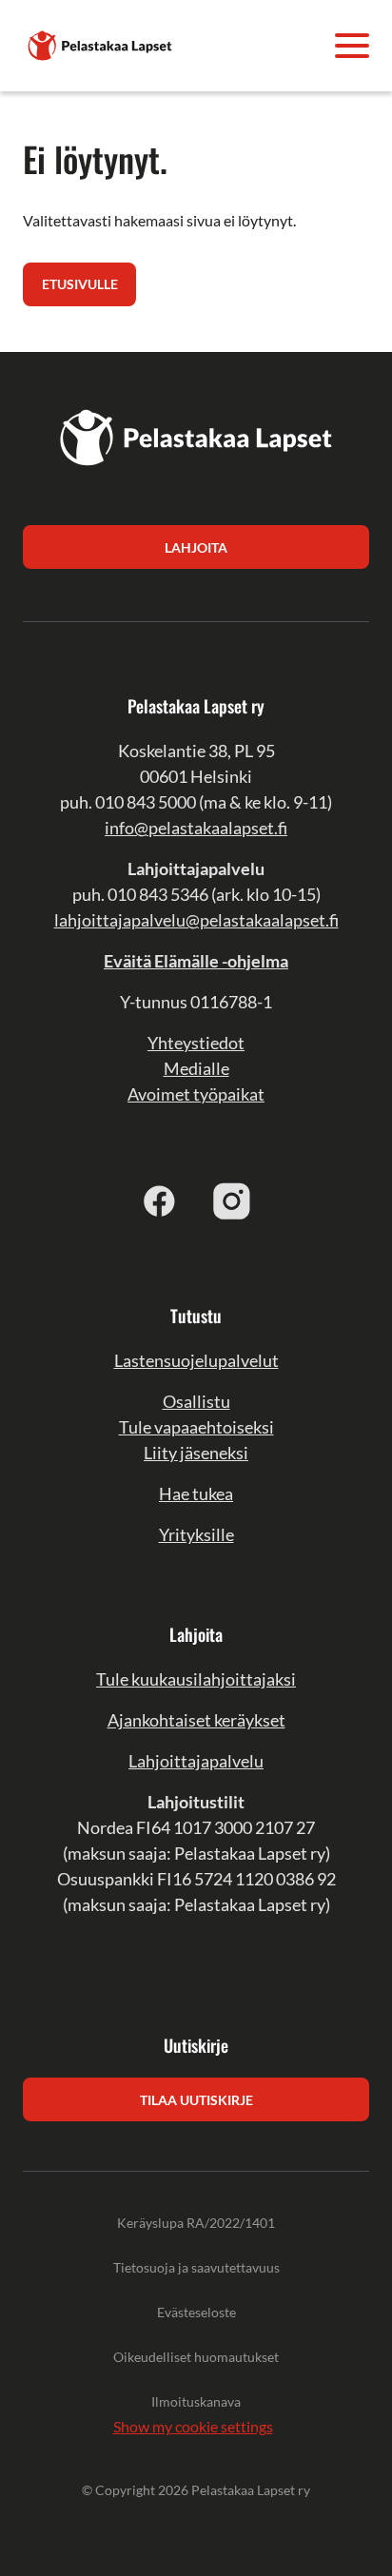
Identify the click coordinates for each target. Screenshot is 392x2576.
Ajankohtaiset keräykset (196, 1720)
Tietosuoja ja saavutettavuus (196, 2267)
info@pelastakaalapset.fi (196, 828)
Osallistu (196, 1401)
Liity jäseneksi (196, 1453)
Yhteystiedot (196, 1043)
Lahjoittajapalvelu (196, 1761)
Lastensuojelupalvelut (196, 1360)
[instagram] (232, 1200)
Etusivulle (80, 284)
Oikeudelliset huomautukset (196, 2357)
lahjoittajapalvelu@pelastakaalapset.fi (196, 920)
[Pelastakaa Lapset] (101, 43)
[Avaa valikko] (352, 46)
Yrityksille (196, 1534)
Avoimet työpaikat (196, 1094)
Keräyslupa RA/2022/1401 (196, 2223)
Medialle (196, 1068)
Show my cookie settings (193, 2426)
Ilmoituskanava (196, 2401)
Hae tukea (196, 1493)
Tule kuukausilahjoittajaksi (196, 1679)
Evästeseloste (196, 2312)
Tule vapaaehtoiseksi (196, 1427)
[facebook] (160, 1200)
